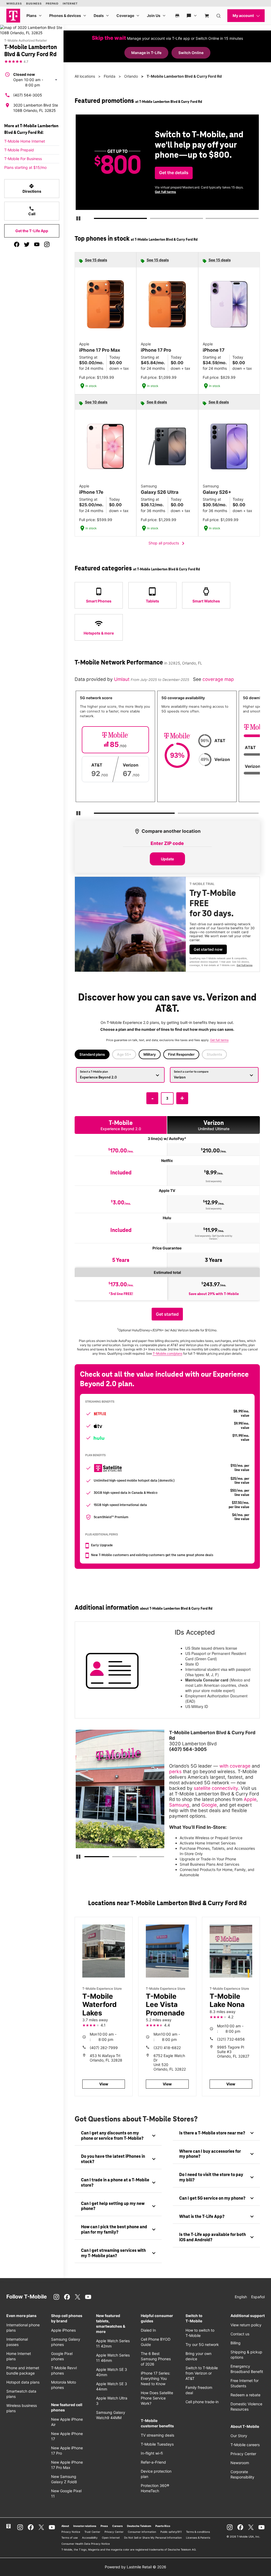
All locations (85, 76)
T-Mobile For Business (23, 159)
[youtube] (37, 244)
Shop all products (167, 543)
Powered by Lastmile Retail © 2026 (135, 2567)
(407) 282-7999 (104, 2048)
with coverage (235, 1766)
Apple (250, 1799)
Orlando (131, 76)
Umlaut (122, 679)
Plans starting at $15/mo (25, 167)
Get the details (174, 173)
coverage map (218, 679)
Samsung (179, 1805)
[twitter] (27, 244)
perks (175, 1771)
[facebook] (17, 244)
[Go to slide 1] (96, 219)
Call (32, 211)
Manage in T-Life (146, 53)
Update (167, 859)
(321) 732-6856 (231, 2039)
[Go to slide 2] (152, 219)
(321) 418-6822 (167, 2048)
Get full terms (165, 192)
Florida (110, 76)
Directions (32, 188)
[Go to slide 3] (207, 219)
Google (209, 1805)
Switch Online (191, 53)
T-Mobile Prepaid (19, 150)
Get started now (208, 949)
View (104, 2084)
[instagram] (47, 244)
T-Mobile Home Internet (25, 141)
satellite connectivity (216, 1788)
